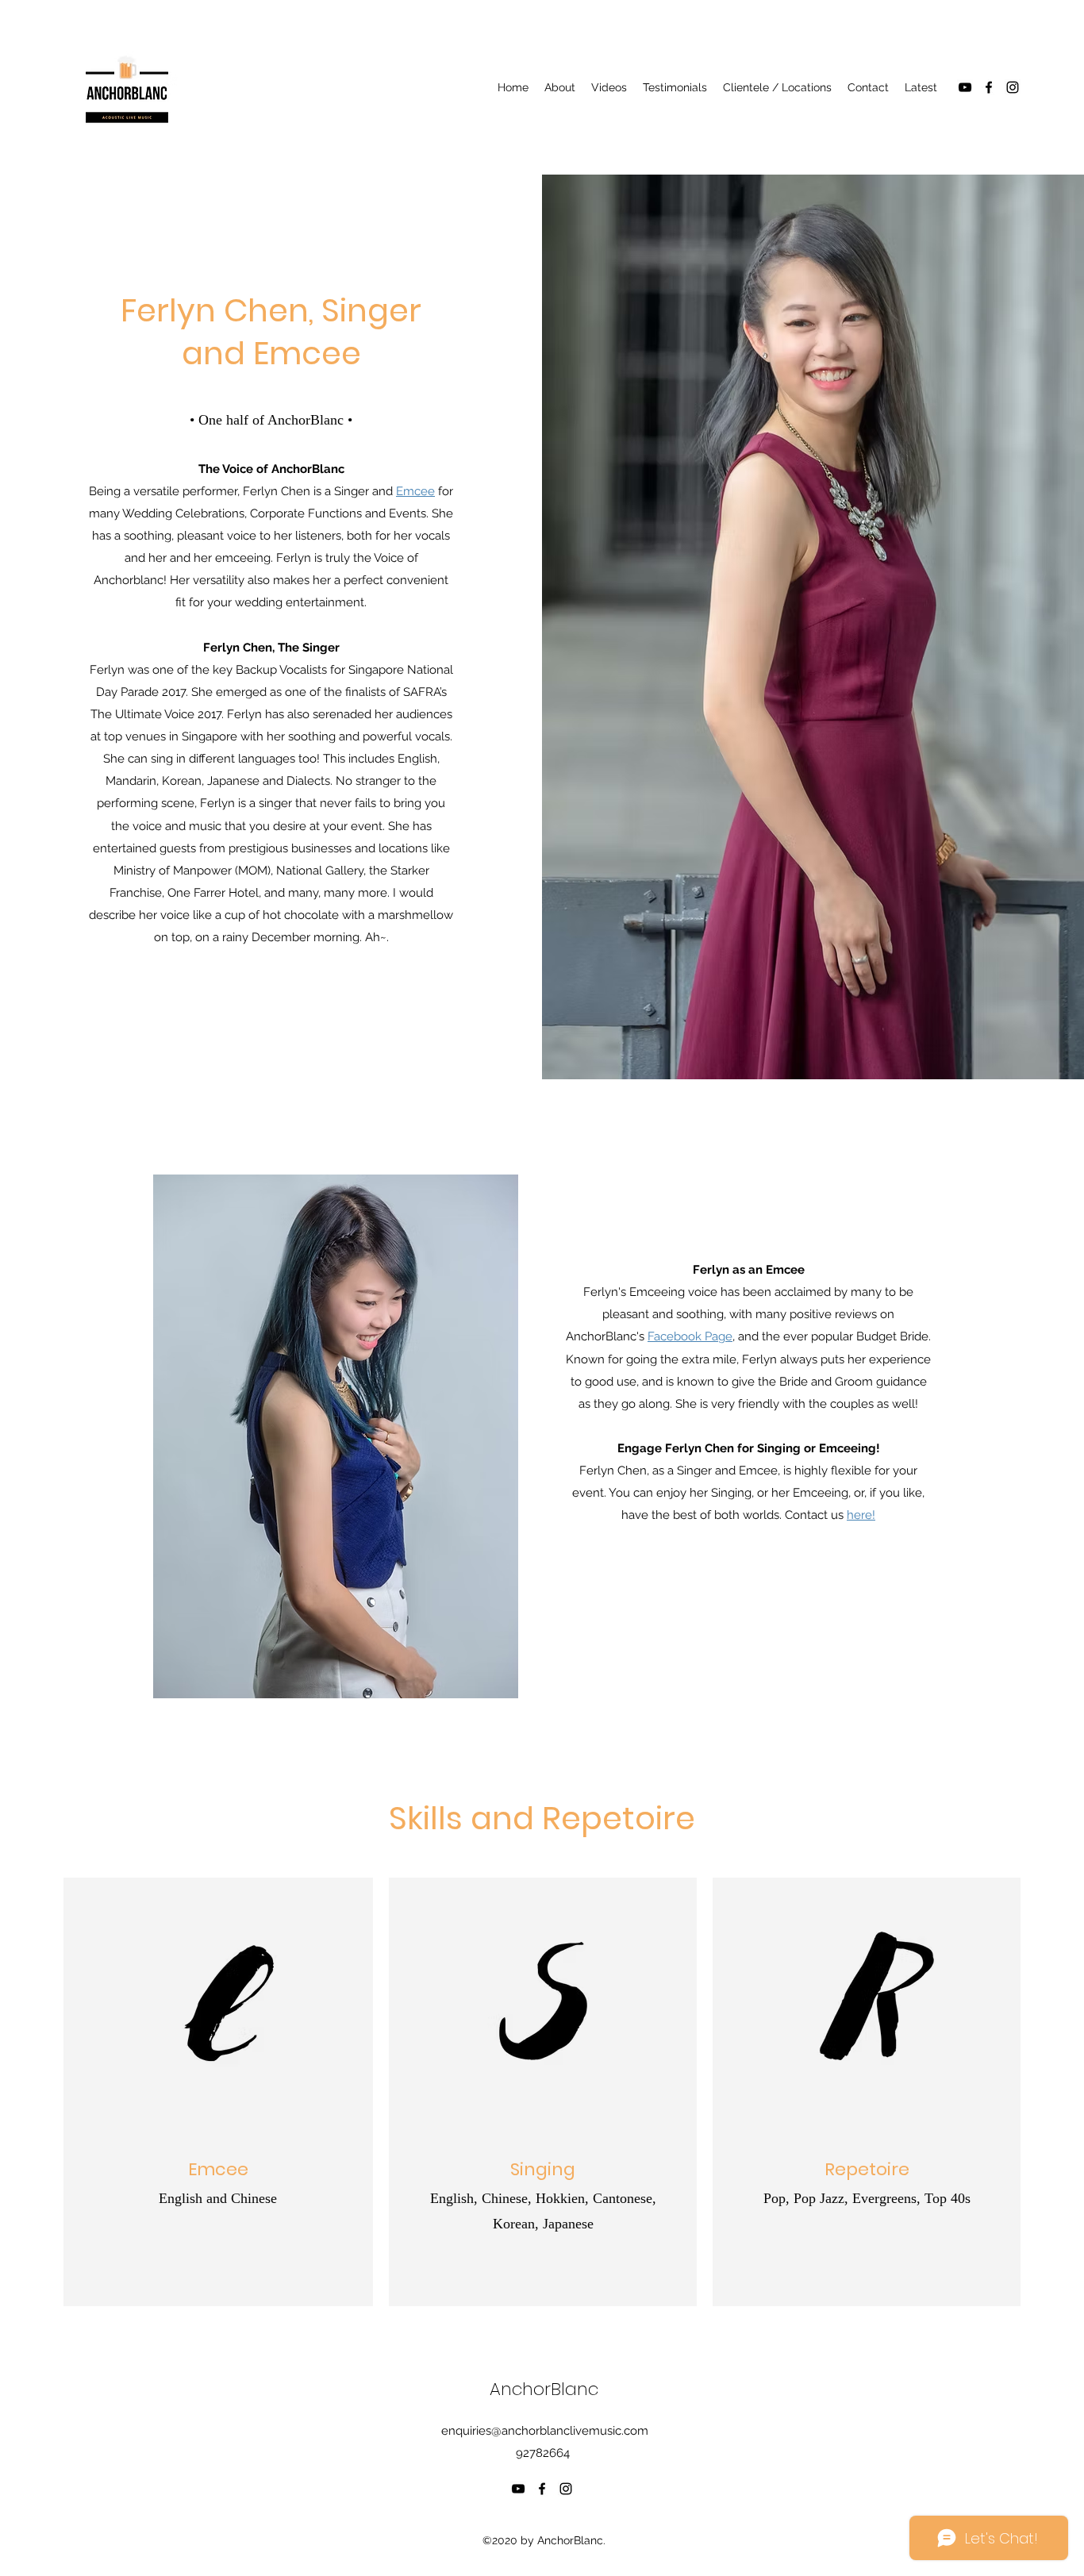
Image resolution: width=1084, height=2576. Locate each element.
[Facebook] (989, 87)
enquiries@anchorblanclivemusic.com (545, 2431)
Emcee (415, 491)
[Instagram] (1013, 87)
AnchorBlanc (544, 2389)
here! (861, 1515)
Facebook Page (690, 1336)
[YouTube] (965, 87)
